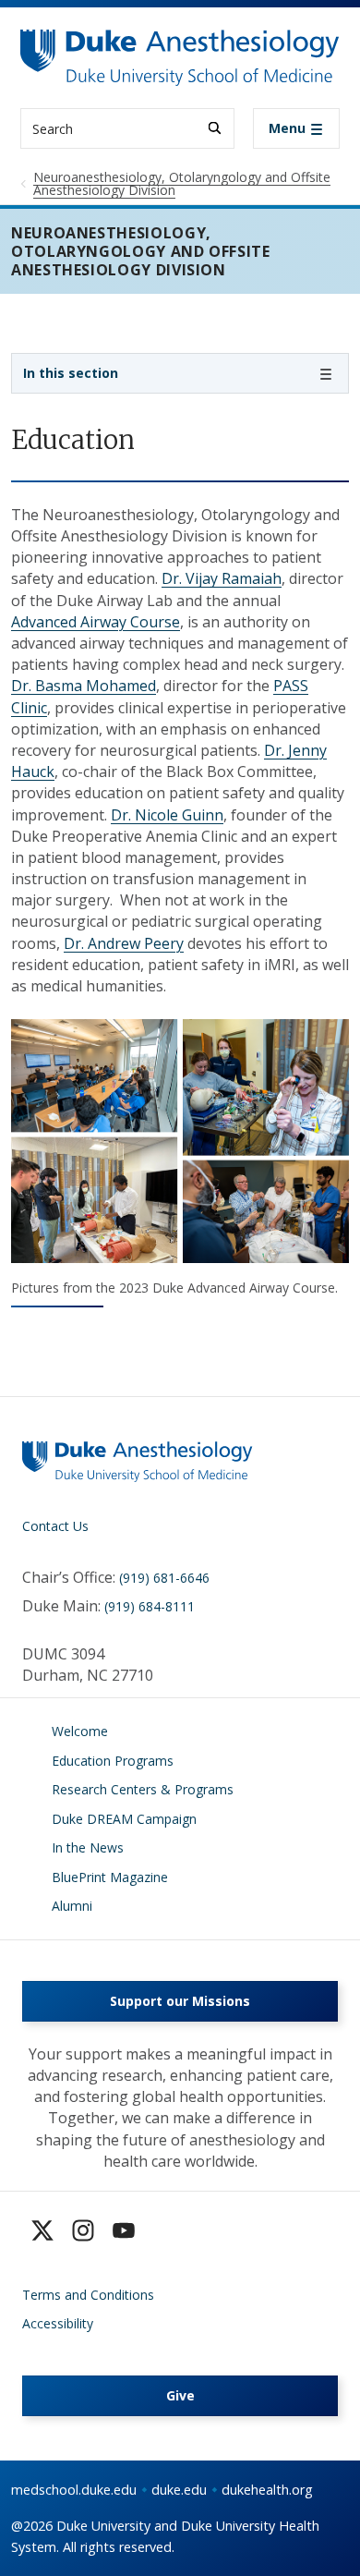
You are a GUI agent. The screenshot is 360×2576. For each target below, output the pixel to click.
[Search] (215, 128)
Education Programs (113, 1761)
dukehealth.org (267, 2490)
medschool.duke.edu (74, 2490)
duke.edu (179, 2490)
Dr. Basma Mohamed (84, 686)
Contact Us (55, 1526)
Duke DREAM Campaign (124, 1819)
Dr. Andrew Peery (124, 943)
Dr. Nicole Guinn (167, 815)
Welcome (80, 1731)
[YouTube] (124, 2230)
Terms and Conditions (88, 2295)
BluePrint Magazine (110, 1877)
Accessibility (58, 2323)
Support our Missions (180, 2001)
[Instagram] (83, 2230)
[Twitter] (42, 2230)
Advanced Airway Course (96, 622)
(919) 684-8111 (150, 1606)
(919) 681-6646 (164, 1578)
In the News (88, 1847)
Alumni (72, 1906)
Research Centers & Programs (143, 1789)
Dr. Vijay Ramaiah (222, 578)
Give (180, 2395)
